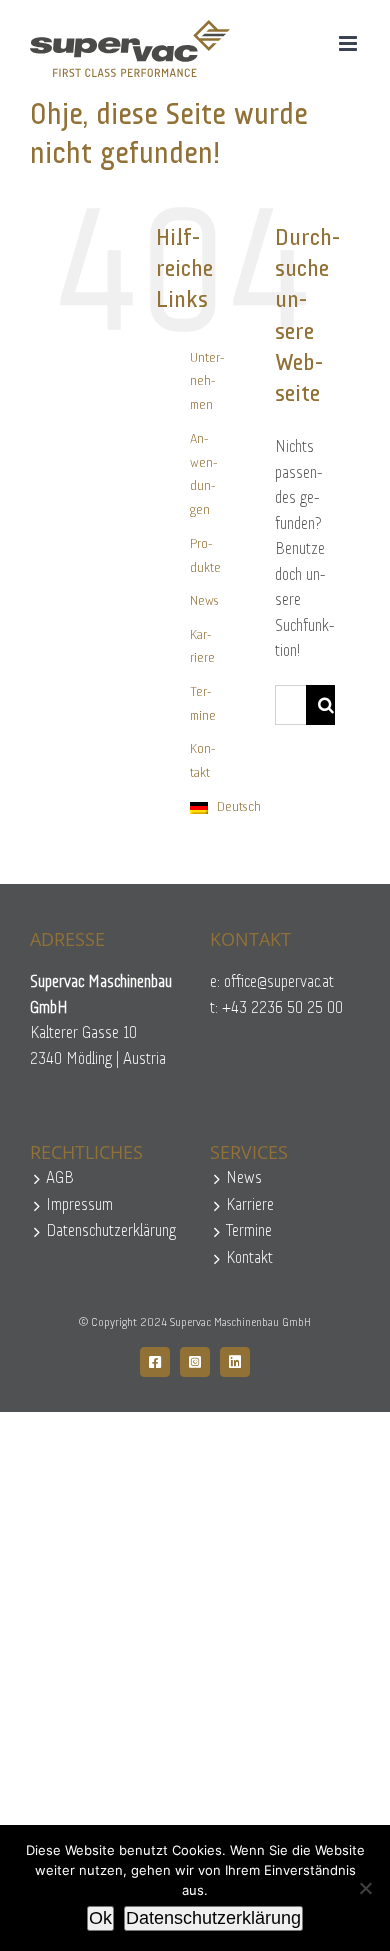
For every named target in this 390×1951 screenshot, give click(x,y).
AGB (60, 1178)
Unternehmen (207, 382)
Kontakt (249, 1258)
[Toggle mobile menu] (349, 43)
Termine (249, 1231)
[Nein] (365, 1888)
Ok (100, 1918)
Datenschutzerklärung (111, 1231)
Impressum (79, 1205)
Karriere (250, 1205)
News (204, 601)
